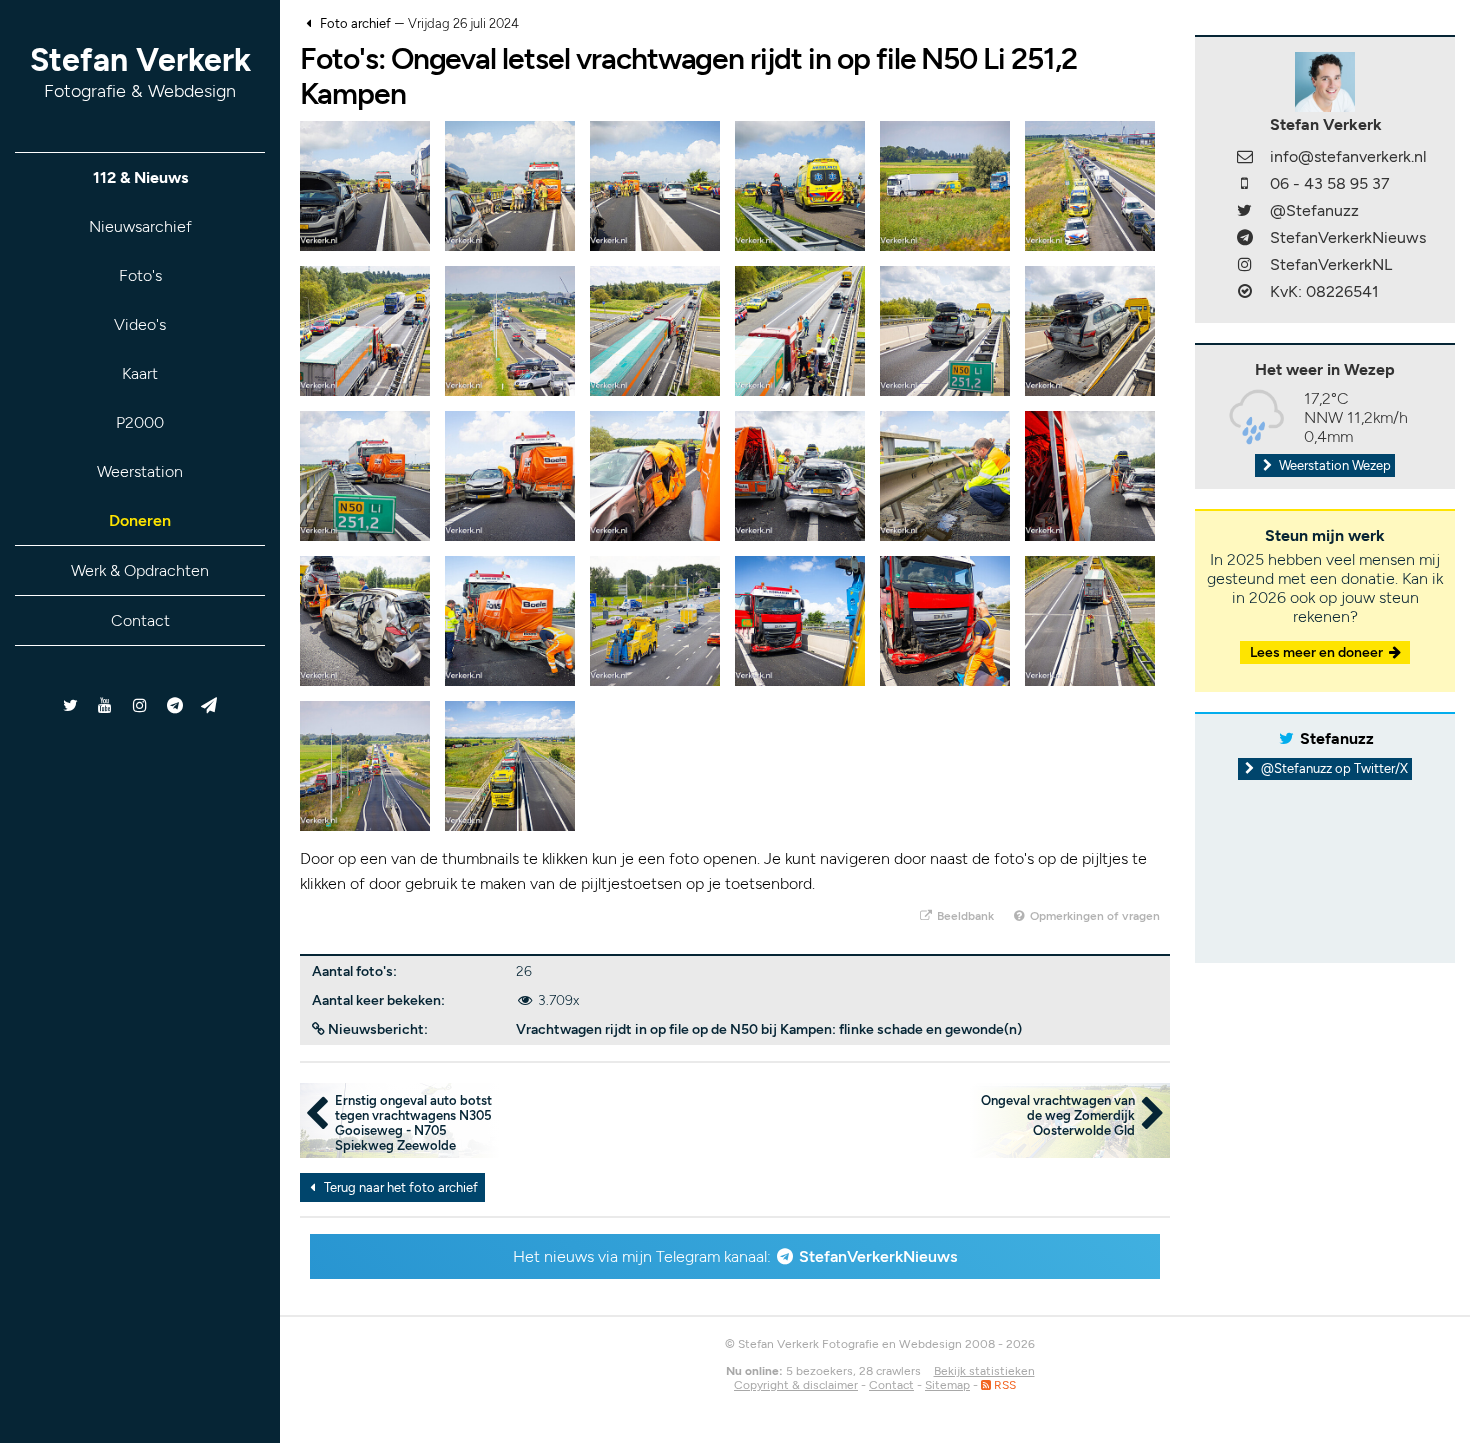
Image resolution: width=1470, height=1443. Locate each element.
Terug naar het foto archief (399, 1187)
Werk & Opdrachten (140, 570)
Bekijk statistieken (984, 1371)
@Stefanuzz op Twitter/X (1333, 768)
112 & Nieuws (140, 177)
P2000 (140, 422)
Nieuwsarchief (140, 226)
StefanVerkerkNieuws (878, 1256)
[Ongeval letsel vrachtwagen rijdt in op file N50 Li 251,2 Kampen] (365, 184)
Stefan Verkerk (140, 71)
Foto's (140, 275)
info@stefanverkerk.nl (1348, 156)
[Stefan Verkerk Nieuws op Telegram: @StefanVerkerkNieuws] (174, 705)
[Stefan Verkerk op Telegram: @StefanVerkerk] (209, 705)
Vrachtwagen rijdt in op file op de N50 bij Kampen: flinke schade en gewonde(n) (769, 1029)
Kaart (140, 373)
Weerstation (140, 471)
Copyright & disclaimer (796, 1385)
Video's (140, 324)
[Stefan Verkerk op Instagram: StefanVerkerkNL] (140, 705)
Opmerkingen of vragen (1093, 916)
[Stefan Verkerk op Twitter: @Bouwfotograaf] (71, 705)
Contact (140, 620)
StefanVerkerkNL (1331, 264)
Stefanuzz (1337, 738)
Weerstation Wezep (1333, 465)
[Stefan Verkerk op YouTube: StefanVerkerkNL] (105, 705)
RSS (1003, 1385)
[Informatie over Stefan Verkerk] (1325, 80)
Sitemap (947, 1385)
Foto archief (355, 23)
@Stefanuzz (1314, 210)
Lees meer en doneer (1318, 652)
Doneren (140, 520)
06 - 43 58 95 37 (1330, 183)
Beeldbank (964, 916)
